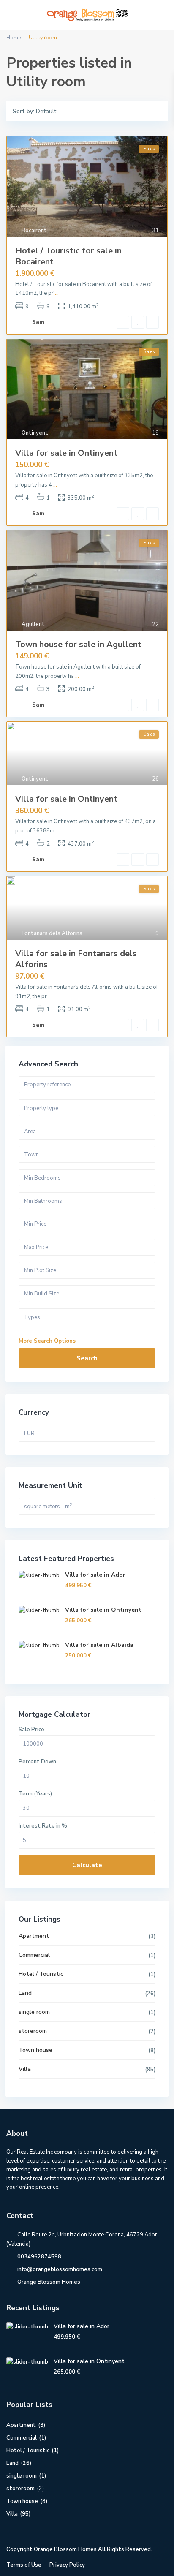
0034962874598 (39, 2257)
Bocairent (34, 231)
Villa (25, 2069)
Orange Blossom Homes (49, 2282)
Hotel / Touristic (41, 1974)
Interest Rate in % (43, 1826)
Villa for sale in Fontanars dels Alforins (76, 959)
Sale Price (31, 1730)
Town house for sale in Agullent (78, 644)
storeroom (33, 2031)
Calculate (87, 1865)
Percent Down (37, 1762)
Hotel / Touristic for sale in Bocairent (68, 256)
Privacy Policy (67, 2565)
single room (34, 2012)
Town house (35, 2050)
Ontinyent (35, 433)
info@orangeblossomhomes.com (60, 2269)
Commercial (34, 1955)
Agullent (33, 624)
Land (25, 1993)
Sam (38, 322)
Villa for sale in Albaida (99, 1645)
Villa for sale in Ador (95, 1575)
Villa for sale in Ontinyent (66, 453)
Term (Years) (35, 1794)
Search (87, 1358)
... (57, 293)
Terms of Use (24, 2565)
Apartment (34, 1936)
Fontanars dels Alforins (52, 933)
